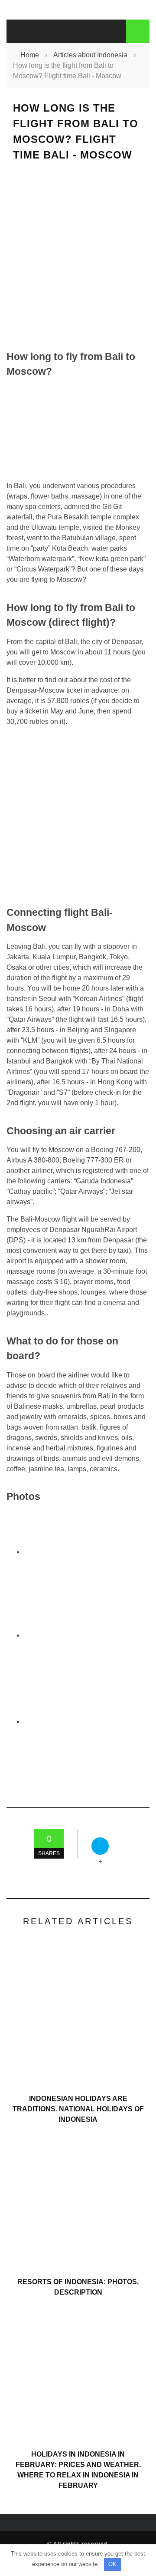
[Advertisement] (78, 256)
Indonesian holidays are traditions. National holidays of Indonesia (78, 2109)
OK (112, 2564)
